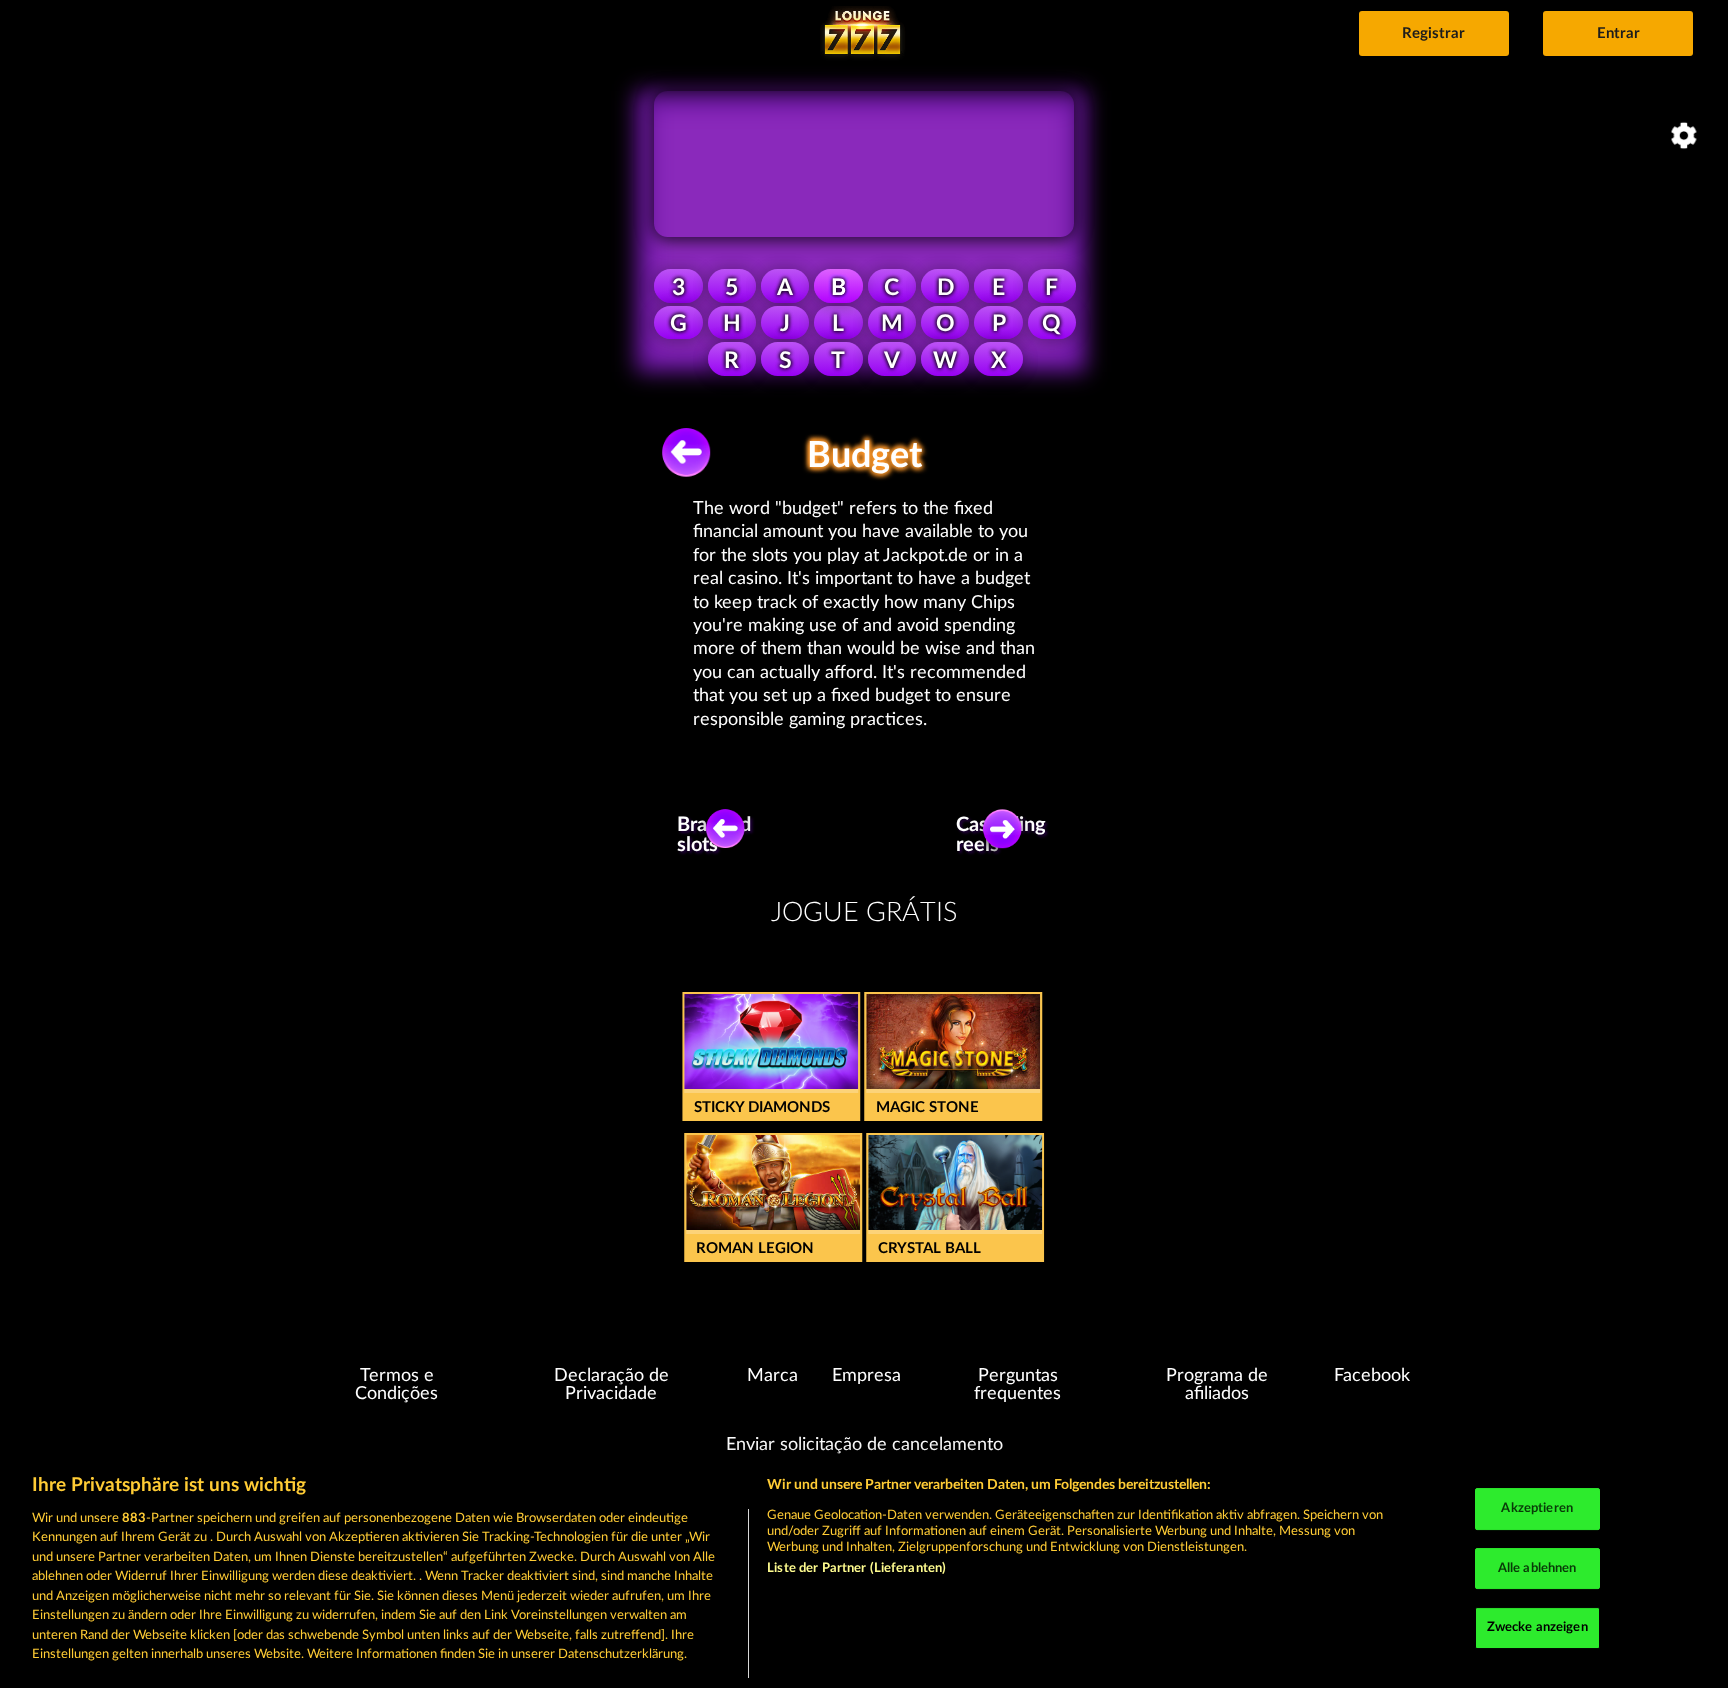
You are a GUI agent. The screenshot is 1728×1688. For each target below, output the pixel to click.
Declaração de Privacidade (611, 1385)
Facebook (1372, 1376)
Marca (772, 1376)
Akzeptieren (1536, 1508)
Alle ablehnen (1537, 1568)
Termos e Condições (396, 1385)
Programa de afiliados (1217, 1385)
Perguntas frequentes (1017, 1385)
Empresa (866, 1376)
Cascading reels (1008, 835)
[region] (864, 1571)
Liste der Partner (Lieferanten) (856, 1568)
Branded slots (717, 835)
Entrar (1618, 33)
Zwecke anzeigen (1537, 1627)
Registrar (1433, 33)
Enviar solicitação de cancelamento (864, 1445)
